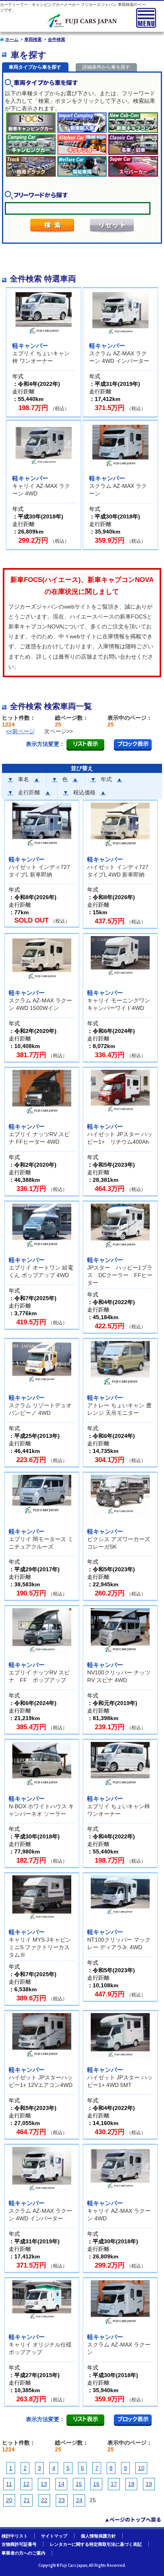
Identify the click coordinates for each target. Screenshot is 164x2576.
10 (141, 2468)
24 (79, 2500)
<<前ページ (20, 731)
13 (44, 2484)
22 (44, 2500)
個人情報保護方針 (98, 2536)
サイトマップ (54, 2536)
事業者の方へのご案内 (23, 2553)
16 (96, 2484)
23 (62, 2500)
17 (114, 2484)
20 (9, 2500)
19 (149, 2484)
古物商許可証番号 (19, 2544)
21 (27, 2500)
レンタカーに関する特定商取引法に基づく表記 (96, 2544)
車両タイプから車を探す (35, 67)
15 (79, 2484)
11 (9, 2484)
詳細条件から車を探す (106, 67)
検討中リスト (15, 2536)
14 (61, 2484)
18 (131, 2484)
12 (26, 2484)
